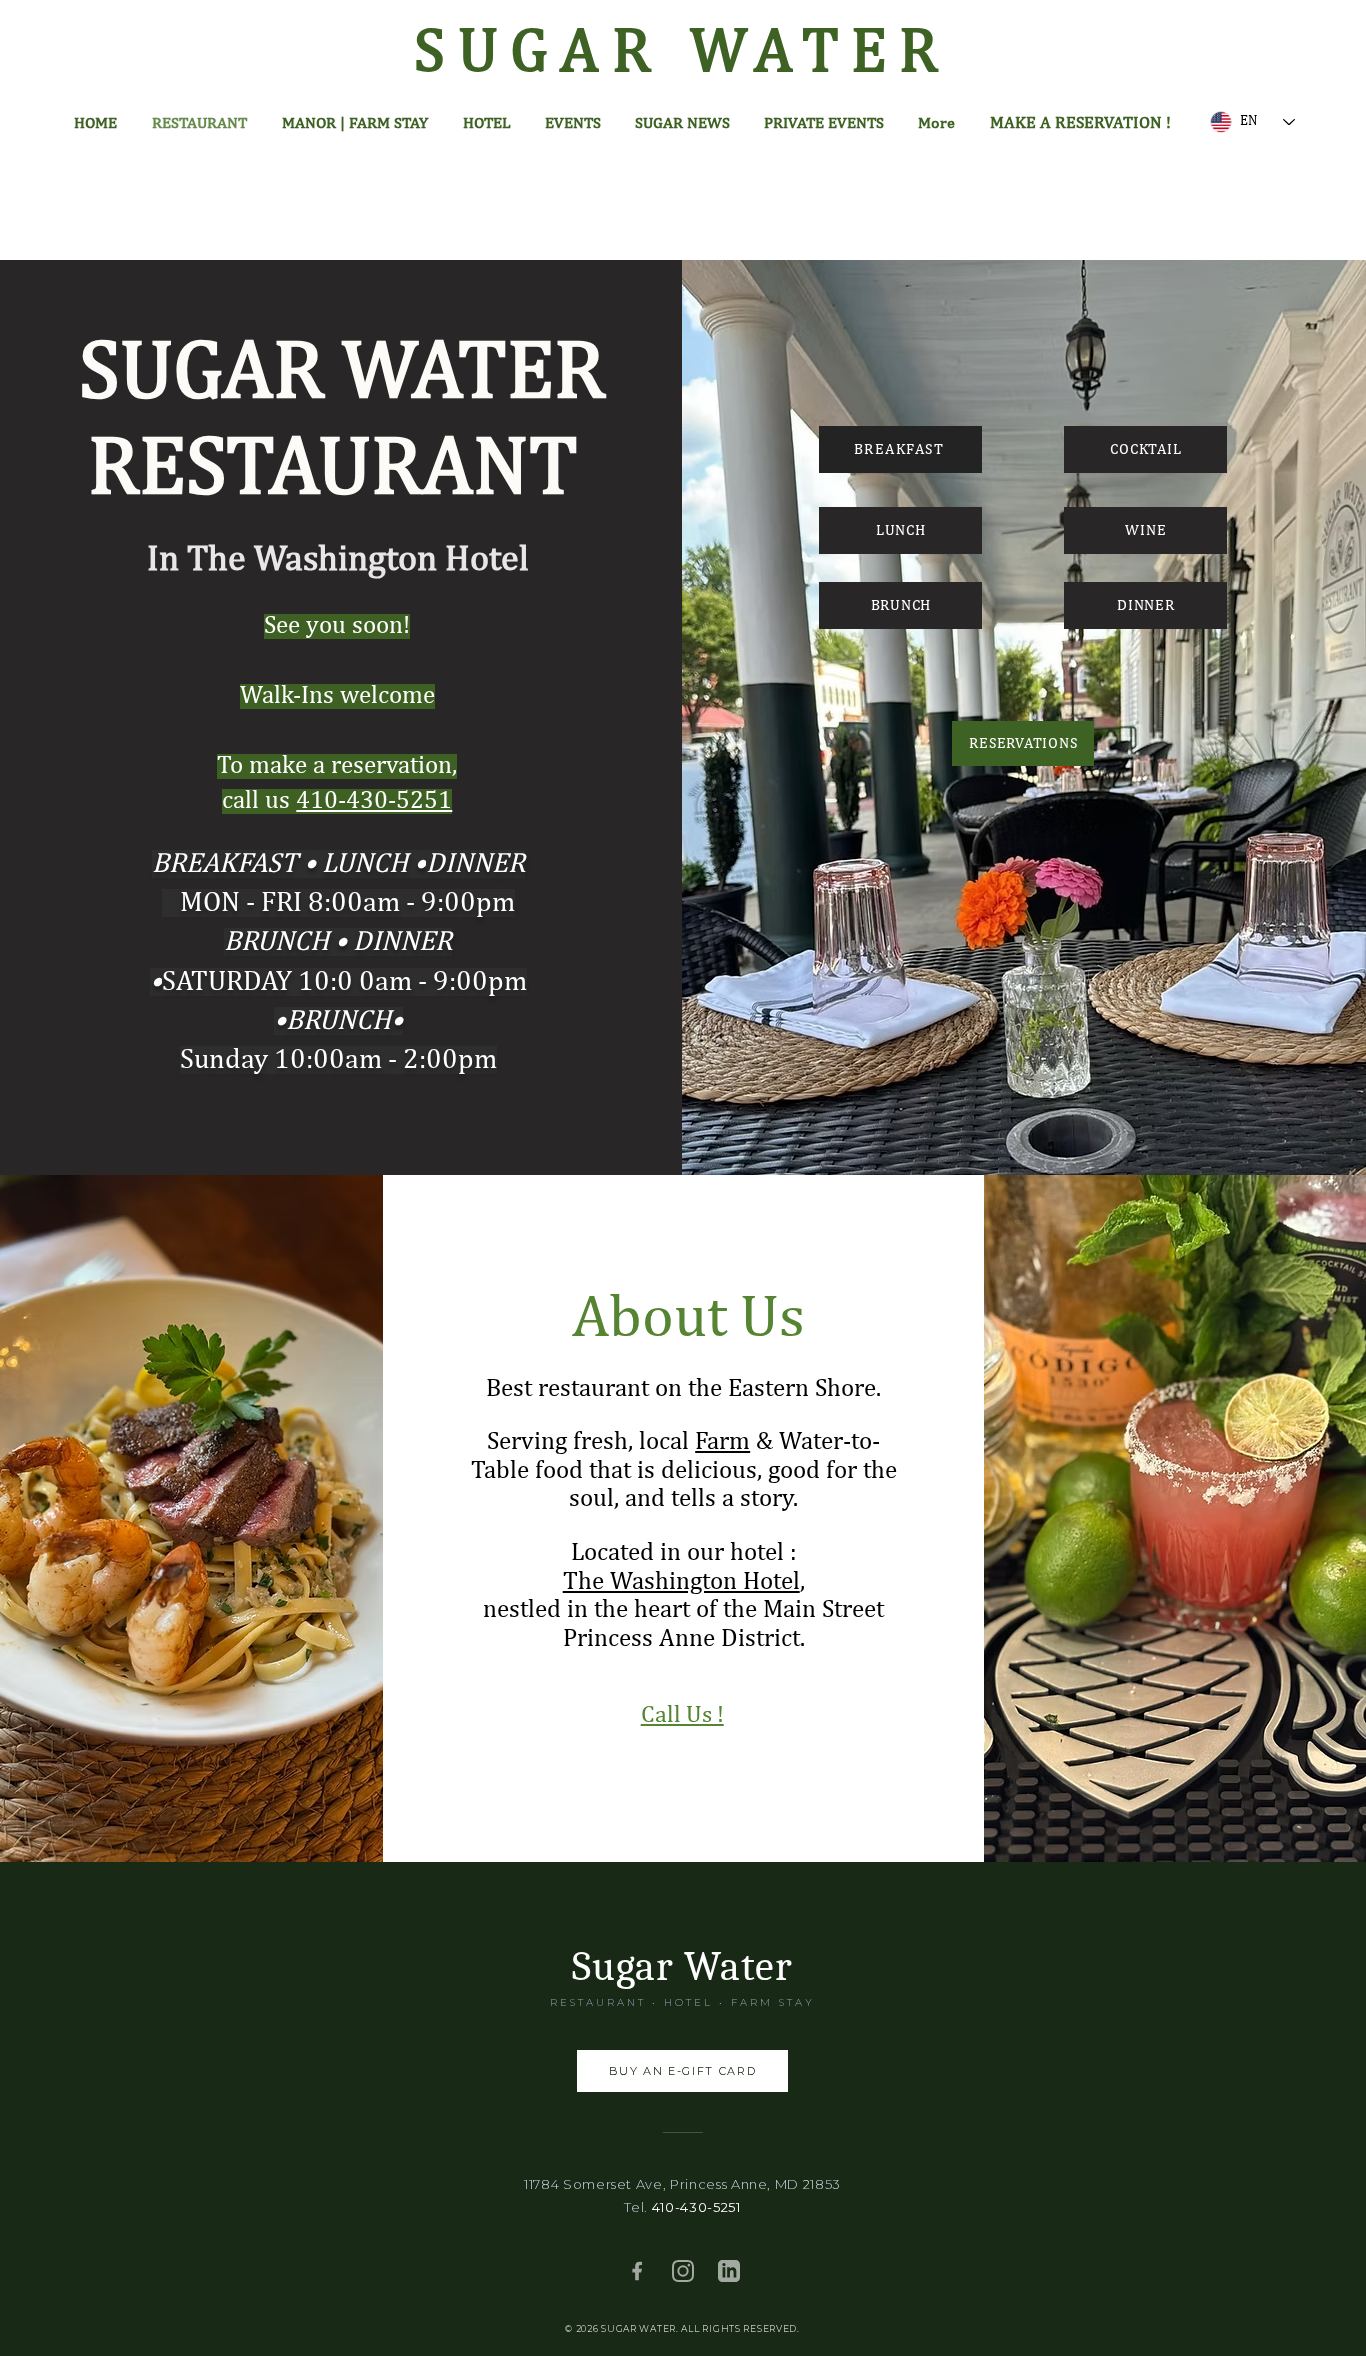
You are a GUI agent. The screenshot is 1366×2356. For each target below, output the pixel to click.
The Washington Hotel (681, 1582)
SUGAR (551, 54)
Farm (722, 1442)
